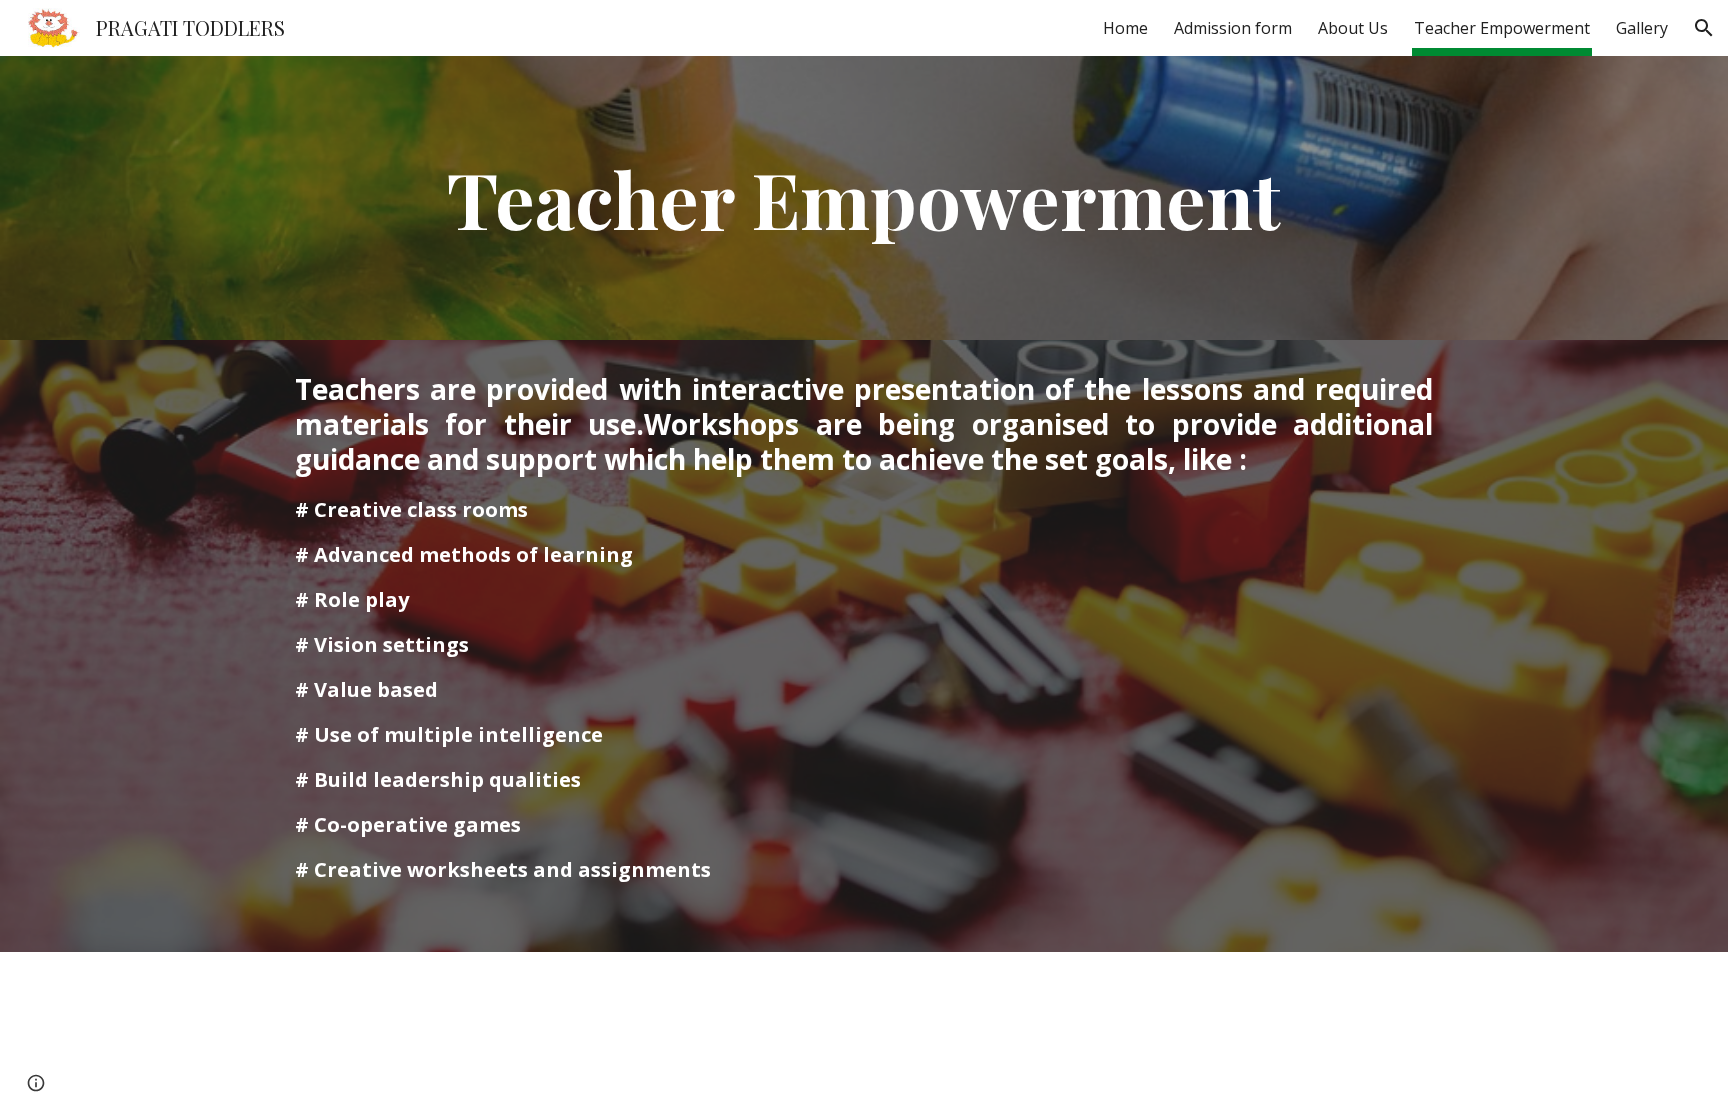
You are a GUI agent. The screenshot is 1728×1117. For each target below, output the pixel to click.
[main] (864, 198)
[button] (1704, 28)
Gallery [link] (1642, 28)
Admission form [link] (1233, 28)
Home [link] (1125, 28)
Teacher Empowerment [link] (1502, 28)
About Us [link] (1353, 28)
